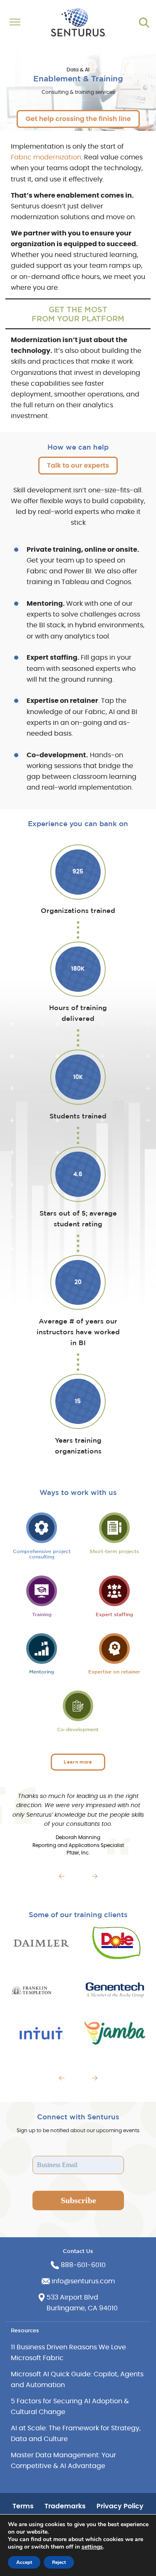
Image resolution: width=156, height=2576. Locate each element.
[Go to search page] (144, 22)
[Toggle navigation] (17, 22)
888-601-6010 (83, 2265)
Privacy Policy (120, 2506)
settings (92, 2547)
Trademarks (65, 2506)
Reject (59, 2562)
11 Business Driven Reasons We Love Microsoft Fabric (68, 2353)
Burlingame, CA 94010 (82, 2308)
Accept (24, 2562)
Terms (23, 2506)
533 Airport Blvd (72, 2297)
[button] (62, 1876)
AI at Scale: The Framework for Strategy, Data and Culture (76, 2434)
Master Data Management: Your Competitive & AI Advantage (63, 2461)
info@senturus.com (83, 2281)
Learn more (78, 1762)
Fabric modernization (46, 157)
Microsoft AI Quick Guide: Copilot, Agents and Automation (77, 2380)
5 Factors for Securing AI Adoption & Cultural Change (70, 2407)
